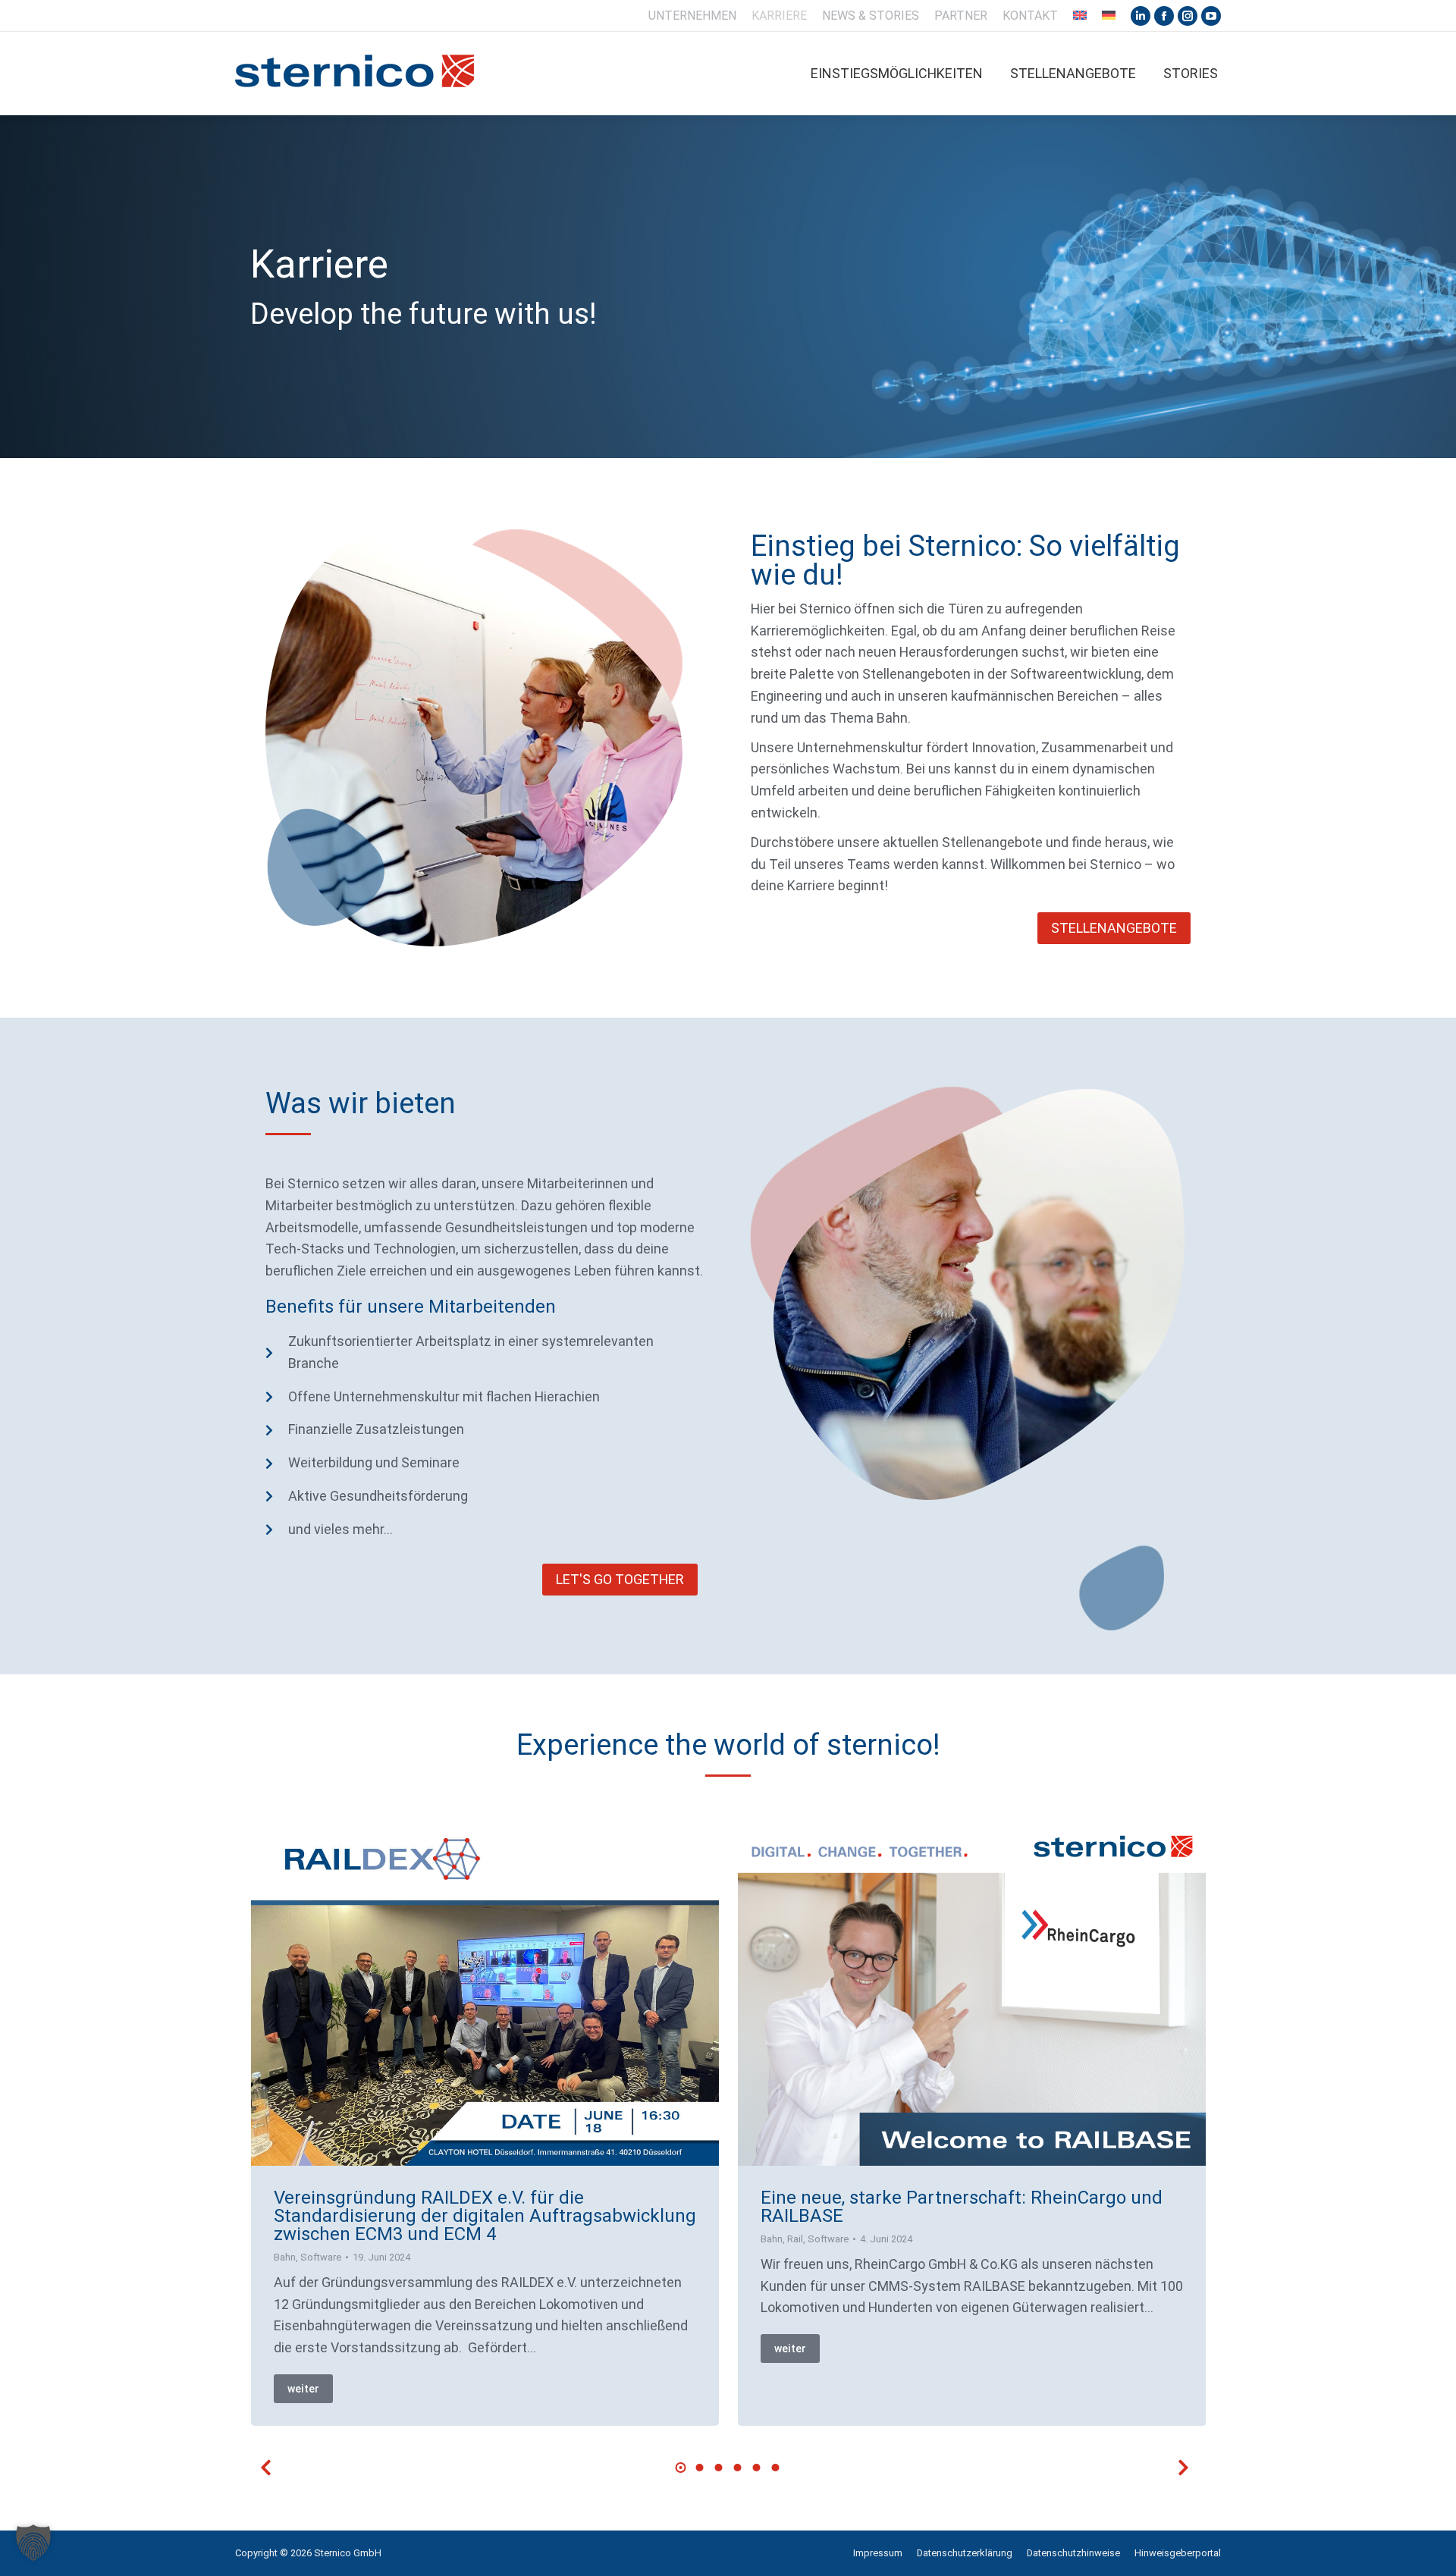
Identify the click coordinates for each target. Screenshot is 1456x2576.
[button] (681, 2468)
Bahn (285, 2257)
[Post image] (485, 1990)
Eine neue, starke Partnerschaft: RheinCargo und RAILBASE (962, 2207)
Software (321, 2257)
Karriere (319, 264)
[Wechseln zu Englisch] (1080, 16)
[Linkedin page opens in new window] (1141, 16)
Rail (795, 2239)
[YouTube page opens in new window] (1211, 16)
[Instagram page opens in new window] (1188, 16)
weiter (303, 2389)
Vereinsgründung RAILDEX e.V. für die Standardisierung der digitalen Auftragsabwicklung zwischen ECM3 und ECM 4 (485, 2216)
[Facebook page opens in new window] (1164, 16)
